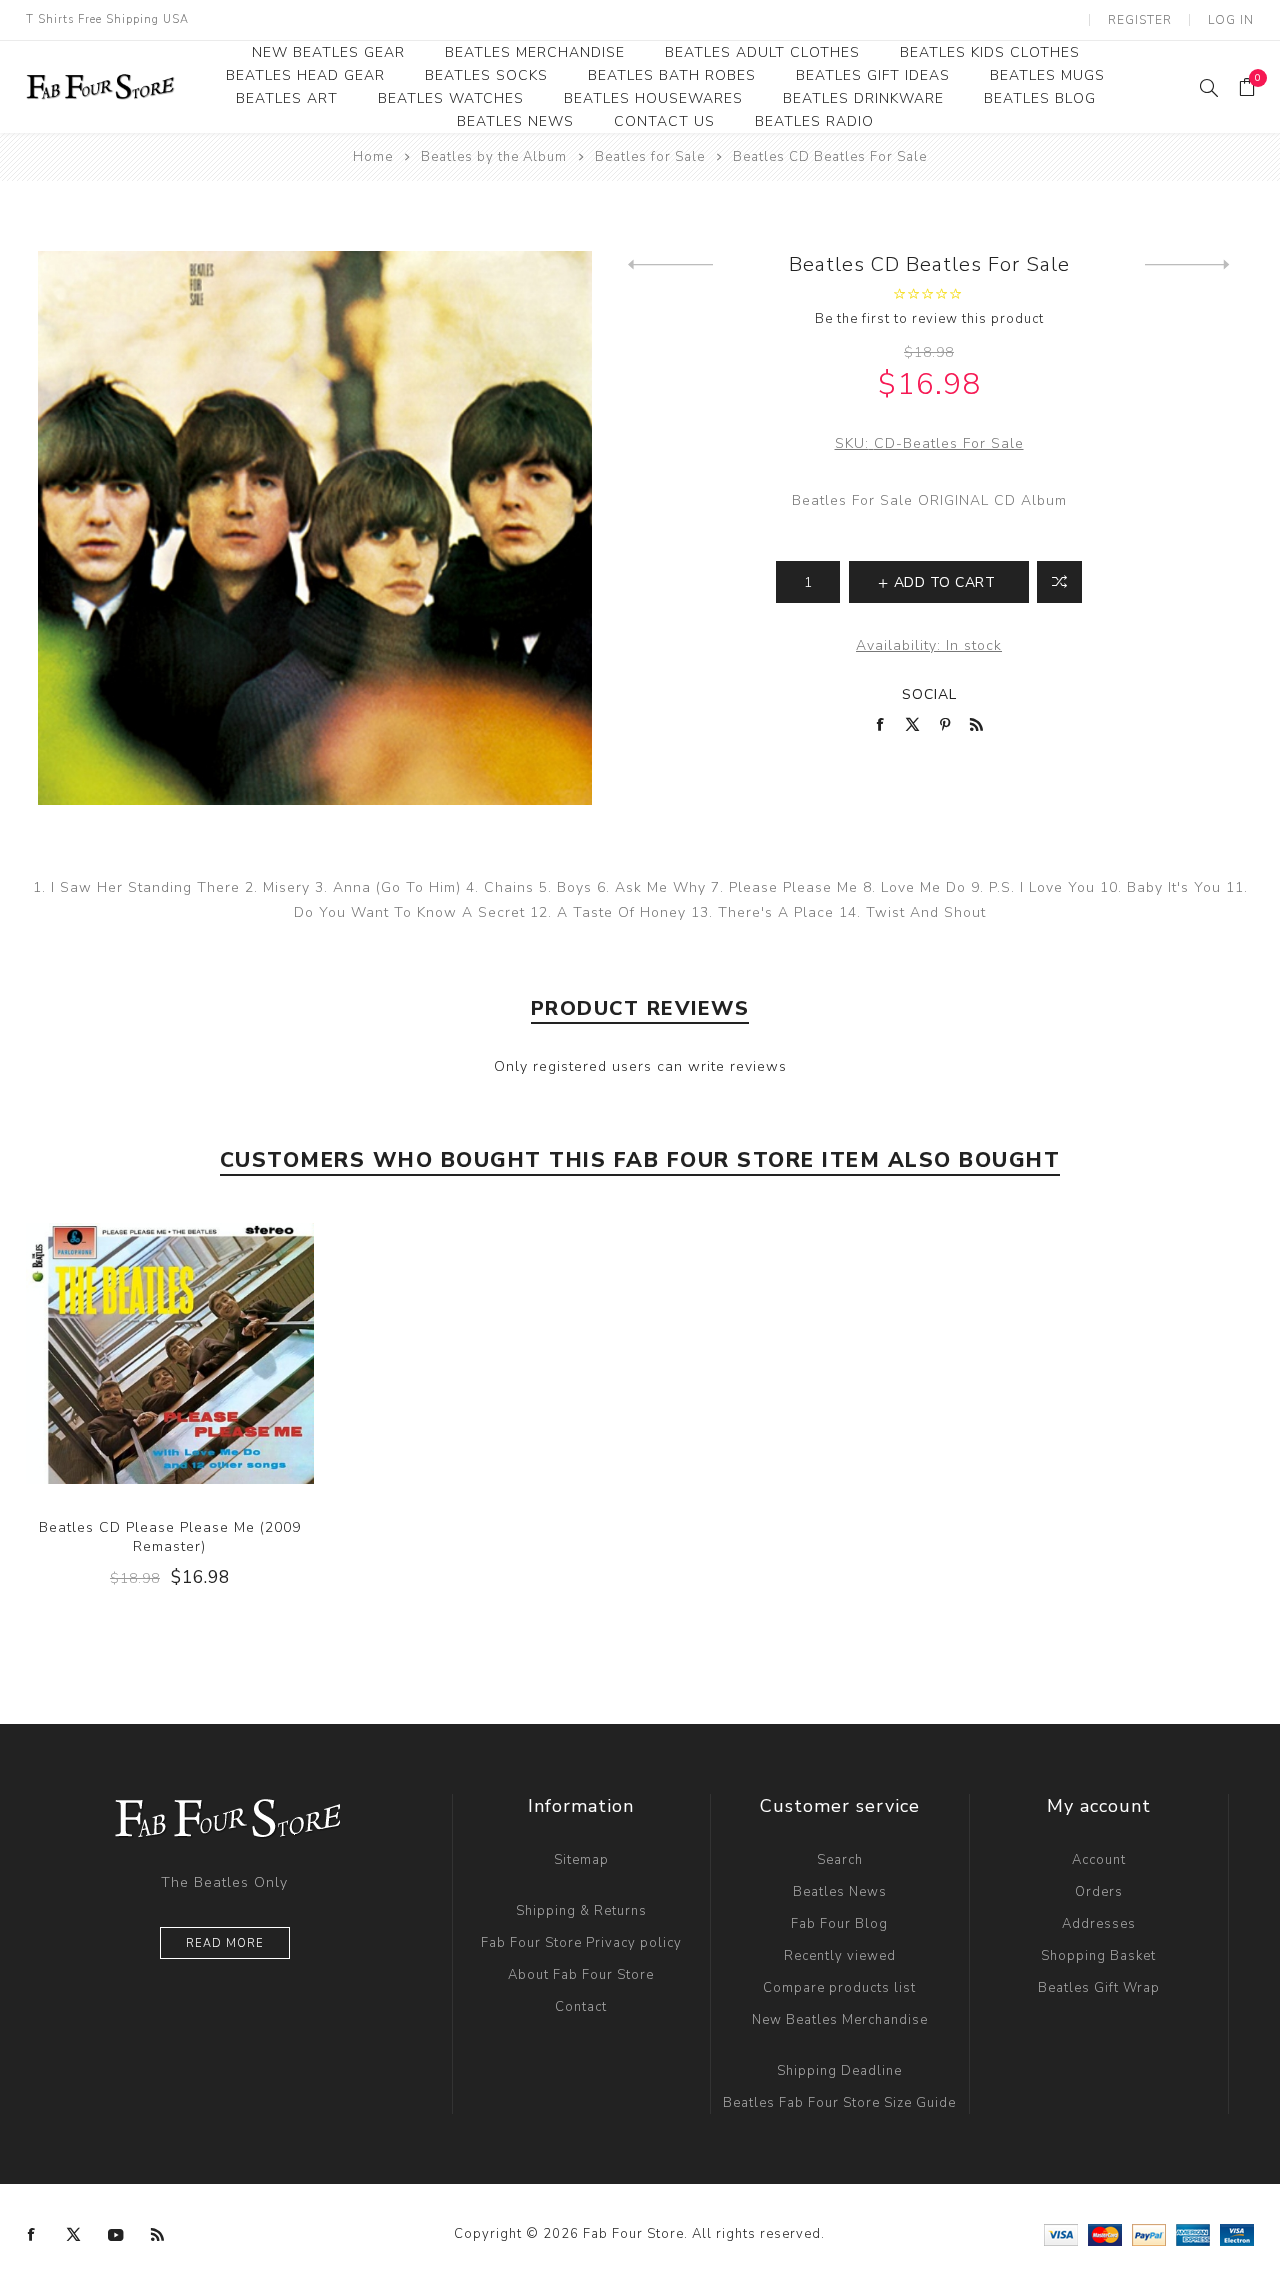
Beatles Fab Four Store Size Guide (839, 2103)
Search (840, 1860)
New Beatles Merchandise (840, 2020)
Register (1140, 20)
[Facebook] (32, 2235)
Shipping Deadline (839, 2071)
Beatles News (840, 1892)
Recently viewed (840, 1956)
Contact (581, 2007)
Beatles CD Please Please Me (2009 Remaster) (170, 1537)
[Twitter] (74, 2235)
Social (929, 694)
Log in (1231, 20)
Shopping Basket (1098, 1956)
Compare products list (839, 1988)
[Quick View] (129, 1353)
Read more (225, 1943)
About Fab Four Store (581, 1975)
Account (1099, 1860)
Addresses (1099, 1924)
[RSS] (158, 2235)
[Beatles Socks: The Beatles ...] (670, 265)
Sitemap (581, 1860)
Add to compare (169, 1353)
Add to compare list (1059, 582)
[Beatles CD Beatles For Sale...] (1187, 265)
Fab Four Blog (839, 1924)
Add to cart (210, 1353)
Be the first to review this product (929, 319)
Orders (1099, 1892)
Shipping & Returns (581, 1911)
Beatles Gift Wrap (1099, 1988)
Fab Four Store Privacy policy (581, 1943)
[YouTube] (116, 2235)
